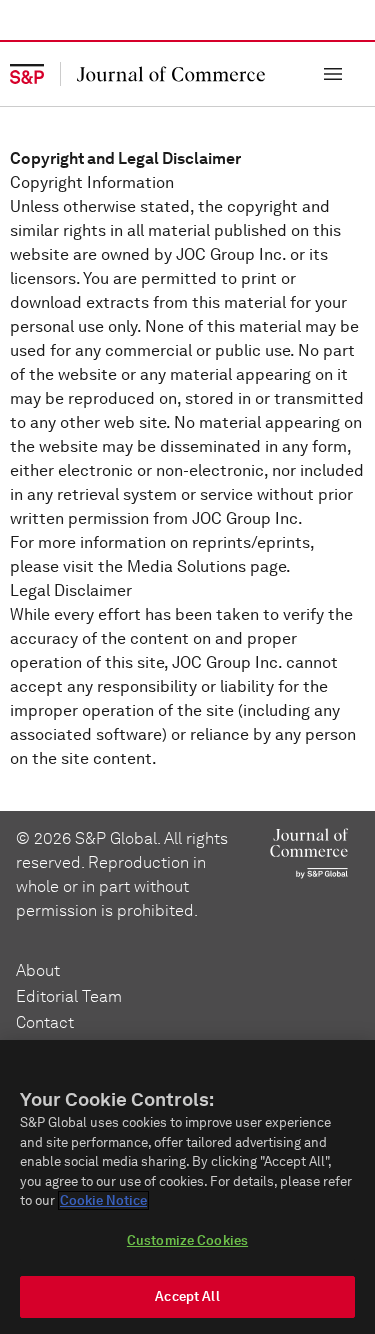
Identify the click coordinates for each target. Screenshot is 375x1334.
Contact (45, 1022)
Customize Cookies (187, 1240)
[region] (187, 1187)
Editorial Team (69, 996)
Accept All (187, 1296)
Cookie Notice (103, 1200)
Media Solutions (186, 566)
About (38, 970)
